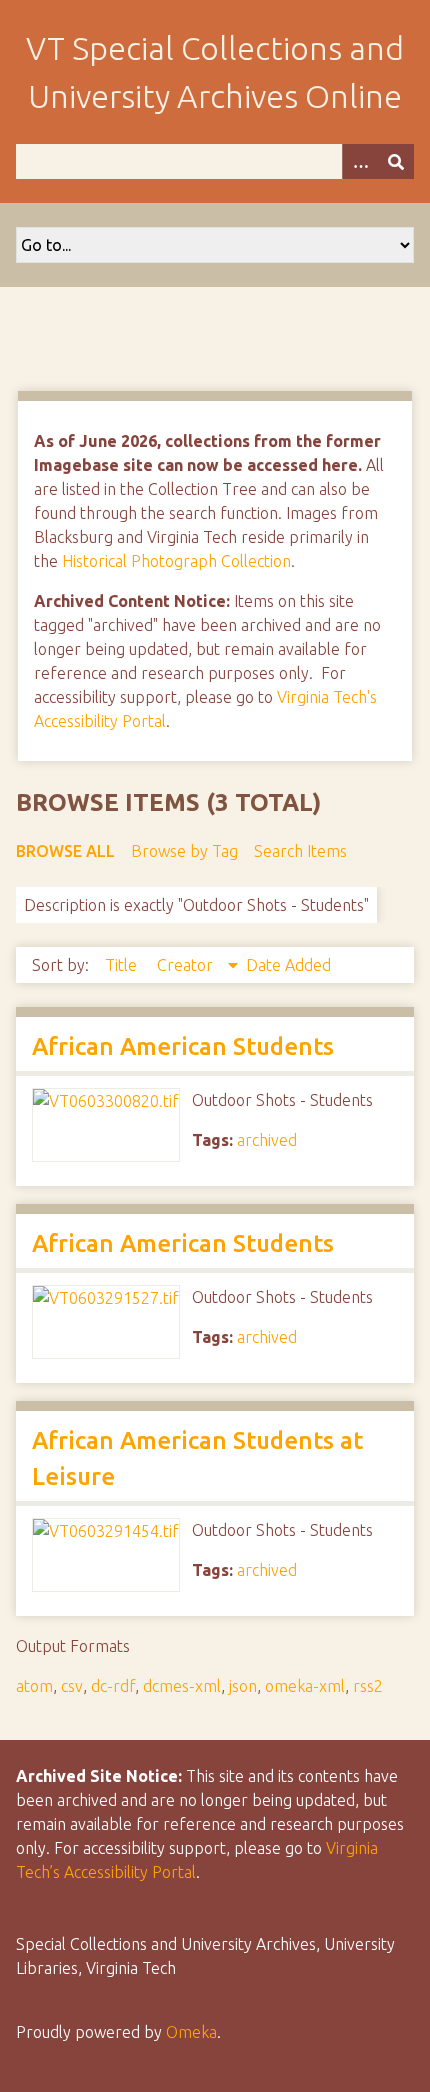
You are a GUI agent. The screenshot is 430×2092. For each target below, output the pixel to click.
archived (267, 1140)
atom (34, 1686)
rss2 (368, 1686)
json (243, 1686)
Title (123, 965)
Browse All (65, 851)
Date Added (288, 965)
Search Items (300, 851)
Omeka (191, 2032)
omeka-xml (305, 1686)
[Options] (360, 161)
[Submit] (396, 161)
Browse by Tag (184, 851)
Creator (187, 965)
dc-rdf (113, 1686)
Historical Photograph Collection (176, 561)
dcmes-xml (182, 1686)
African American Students (183, 1046)
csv (72, 1686)
